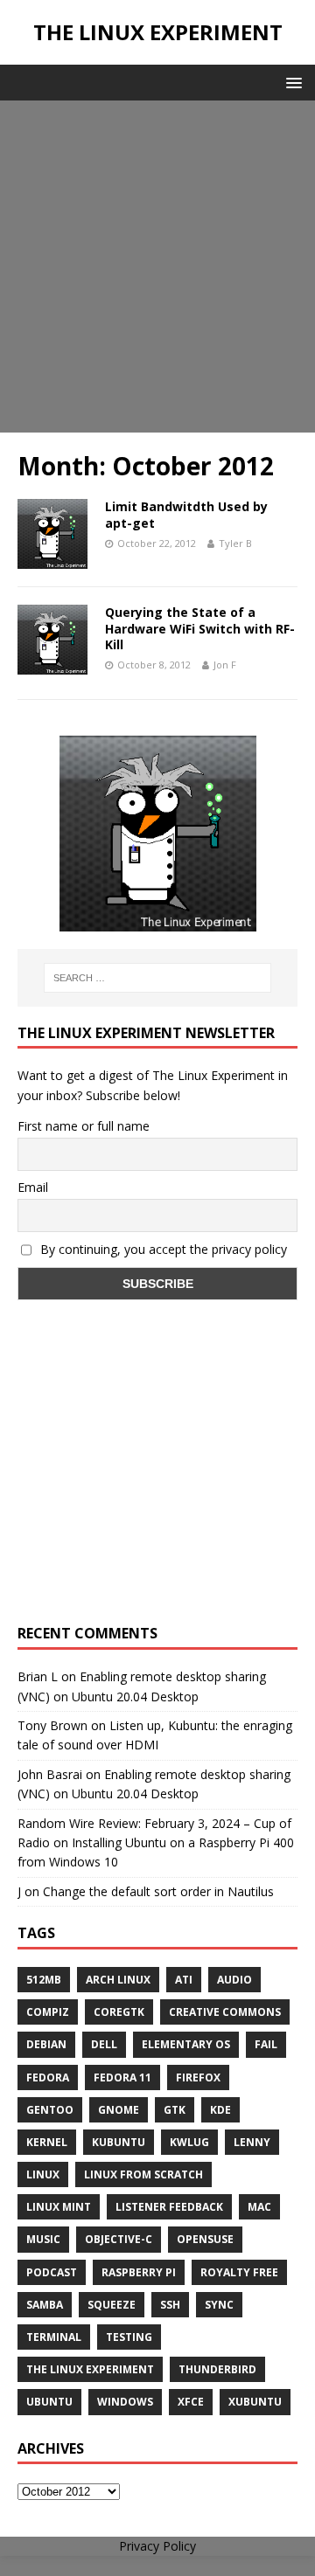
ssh (170, 2305)
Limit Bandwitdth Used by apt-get (186, 514)
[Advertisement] (157, 267)
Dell (104, 2044)
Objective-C (119, 2239)
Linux (43, 2174)
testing (129, 2337)
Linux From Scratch (143, 2174)
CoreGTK (119, 2012)
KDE (220, 2110)
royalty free (239, 2272)
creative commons (225, 2012)
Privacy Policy (157, 2546)
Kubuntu (119, 2142)
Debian (46, 2044)
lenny (252, 2142)
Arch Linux (118, 1980)
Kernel (47, 2142)
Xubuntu (255, 2402)
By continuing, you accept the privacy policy (162, 1249)
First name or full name (84, 1126)
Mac (259, 2207)
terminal (54, 2337)
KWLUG (189, 2142)
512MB (44, 1980)
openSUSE (205, 2239)
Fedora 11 (122, 2077)
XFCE (191, 2402)
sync (219, 2305)
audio (234, 1980)
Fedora (48, 2077)
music (43, 2239)
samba (45, 2305)
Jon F (225, 665)
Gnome (119, 2110)
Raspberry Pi (139, 2272)
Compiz (48, 2012)
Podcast (52, 2272)
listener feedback (169, 2207)
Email (33, 1187)
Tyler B (235, 543)
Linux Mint (59, 2207)
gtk (175, 2110)
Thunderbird (217, 2369)
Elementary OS (186, 2044)
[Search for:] (157, 978)
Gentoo (50, 2110)
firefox (198, 2077)
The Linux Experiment (90, 2369)
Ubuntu (49, 2402)
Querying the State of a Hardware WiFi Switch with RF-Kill (200, 628)
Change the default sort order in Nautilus (158, 1891)
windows (125, 2402)
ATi (184, 1980)
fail (266, 2044)
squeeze (112, 2305)
